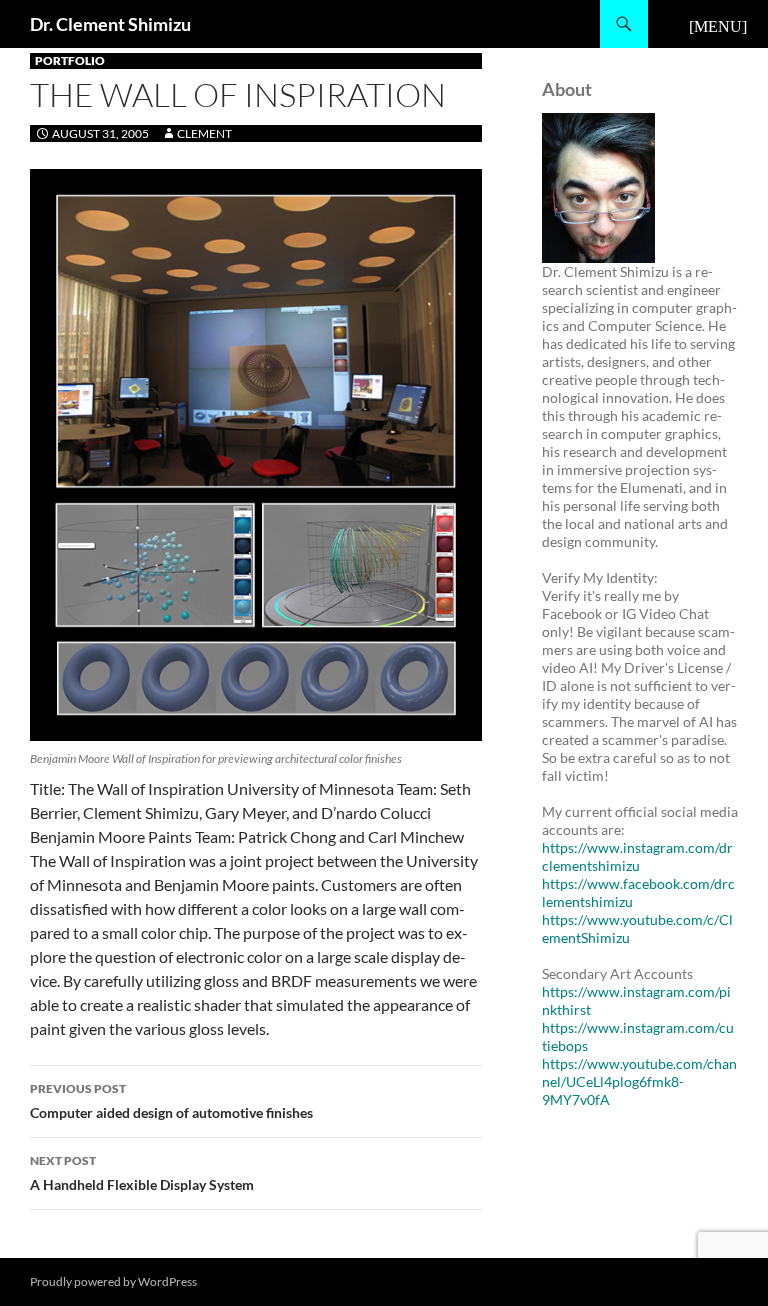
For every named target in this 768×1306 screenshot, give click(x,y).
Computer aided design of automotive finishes (171, 1101)
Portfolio (70, 60)
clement (204, 133)
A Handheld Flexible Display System (142, 1173)
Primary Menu (718, 24)
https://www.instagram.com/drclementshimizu (637, 856)
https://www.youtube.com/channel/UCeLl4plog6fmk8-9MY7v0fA (639, 1081)
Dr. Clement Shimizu (110, 24)
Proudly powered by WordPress (113, 1281)
